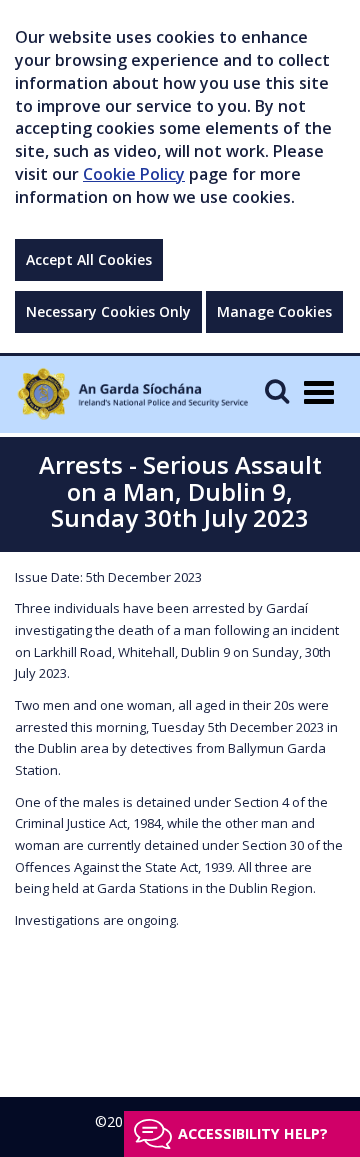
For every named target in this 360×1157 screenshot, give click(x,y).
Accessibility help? (253, 1133)
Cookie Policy (134, 174)
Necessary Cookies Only (108, 311)
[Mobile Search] (277, 390)
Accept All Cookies (89, 259)
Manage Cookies (274, 311)
